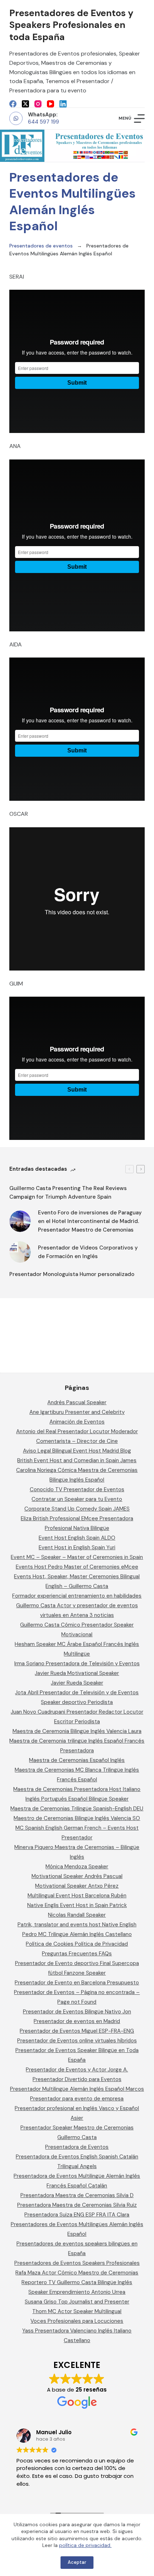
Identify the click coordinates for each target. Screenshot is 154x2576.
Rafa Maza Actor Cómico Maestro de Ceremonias (77, 2273)
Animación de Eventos (77, 1422)
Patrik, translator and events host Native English (77, 1925)
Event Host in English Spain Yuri (77, 1547)
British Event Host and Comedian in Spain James (77, 1460)
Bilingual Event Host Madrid (86, 1451)
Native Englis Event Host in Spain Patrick (77, 1905)
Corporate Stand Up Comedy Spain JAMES (77, 1509)
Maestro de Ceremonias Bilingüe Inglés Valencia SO (77, 1818)
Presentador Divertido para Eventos (77, 2079)
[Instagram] (38, 104)
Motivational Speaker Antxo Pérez (77, 1886)
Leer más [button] (102, 2494)
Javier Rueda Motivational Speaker (77, 1673)
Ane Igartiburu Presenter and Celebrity (77, 1412)
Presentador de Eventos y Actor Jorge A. (77, 2070)
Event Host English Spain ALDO (77, 1538)
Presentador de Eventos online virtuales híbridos (77, 2041)
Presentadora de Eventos (77, 2147)
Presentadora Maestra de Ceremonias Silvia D (77, 2195)
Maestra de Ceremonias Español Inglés (77, 1760)
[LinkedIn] (63, 104)
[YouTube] (50, 104)
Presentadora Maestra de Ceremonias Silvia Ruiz (77, 2205)
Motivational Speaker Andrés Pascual (77, 1876)
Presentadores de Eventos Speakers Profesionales (77, 2263)
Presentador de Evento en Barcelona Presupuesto (77, 1983)
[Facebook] (13, 104)
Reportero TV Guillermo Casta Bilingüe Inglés (77, 2282)
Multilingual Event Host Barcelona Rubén (77, 1896)
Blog (126, 1451)
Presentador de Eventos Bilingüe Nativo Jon (77, 2012)
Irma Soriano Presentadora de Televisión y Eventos (77, 1663)
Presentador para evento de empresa (77, 2099)
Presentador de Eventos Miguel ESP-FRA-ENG (77, 2031)
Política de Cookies (50, 1944)
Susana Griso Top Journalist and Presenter (77, 2302)
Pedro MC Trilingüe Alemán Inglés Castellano (77, 1934)
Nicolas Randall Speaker (77, 1915)
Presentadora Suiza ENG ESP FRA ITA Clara (77, 2215)
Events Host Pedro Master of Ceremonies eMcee (77, 1567)
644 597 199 (44, 122)
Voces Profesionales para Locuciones (77, 2321)
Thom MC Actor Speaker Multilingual (77, 2311)
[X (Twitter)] (25, 104)
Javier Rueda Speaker (77, 1683)
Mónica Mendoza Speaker (77, 1867)
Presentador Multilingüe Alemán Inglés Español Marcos (77, 2089)
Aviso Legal (37, 1451)
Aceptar (77, 2562)
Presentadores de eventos (41, 246)
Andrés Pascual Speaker (77, 1402)
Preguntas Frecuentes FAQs (77, 1954)
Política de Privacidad (101, 1944)
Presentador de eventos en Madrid (77, 2021)
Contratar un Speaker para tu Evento (77, 1499)
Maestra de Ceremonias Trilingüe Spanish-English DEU (77, 1809)
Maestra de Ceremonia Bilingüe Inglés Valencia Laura (77, 1731)
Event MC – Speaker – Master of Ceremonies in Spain (77, 1557)
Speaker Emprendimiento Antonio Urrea (77, 2292)
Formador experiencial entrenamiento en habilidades (77, 1596)
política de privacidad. (85, 2545)
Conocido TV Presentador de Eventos (77, 1489)
